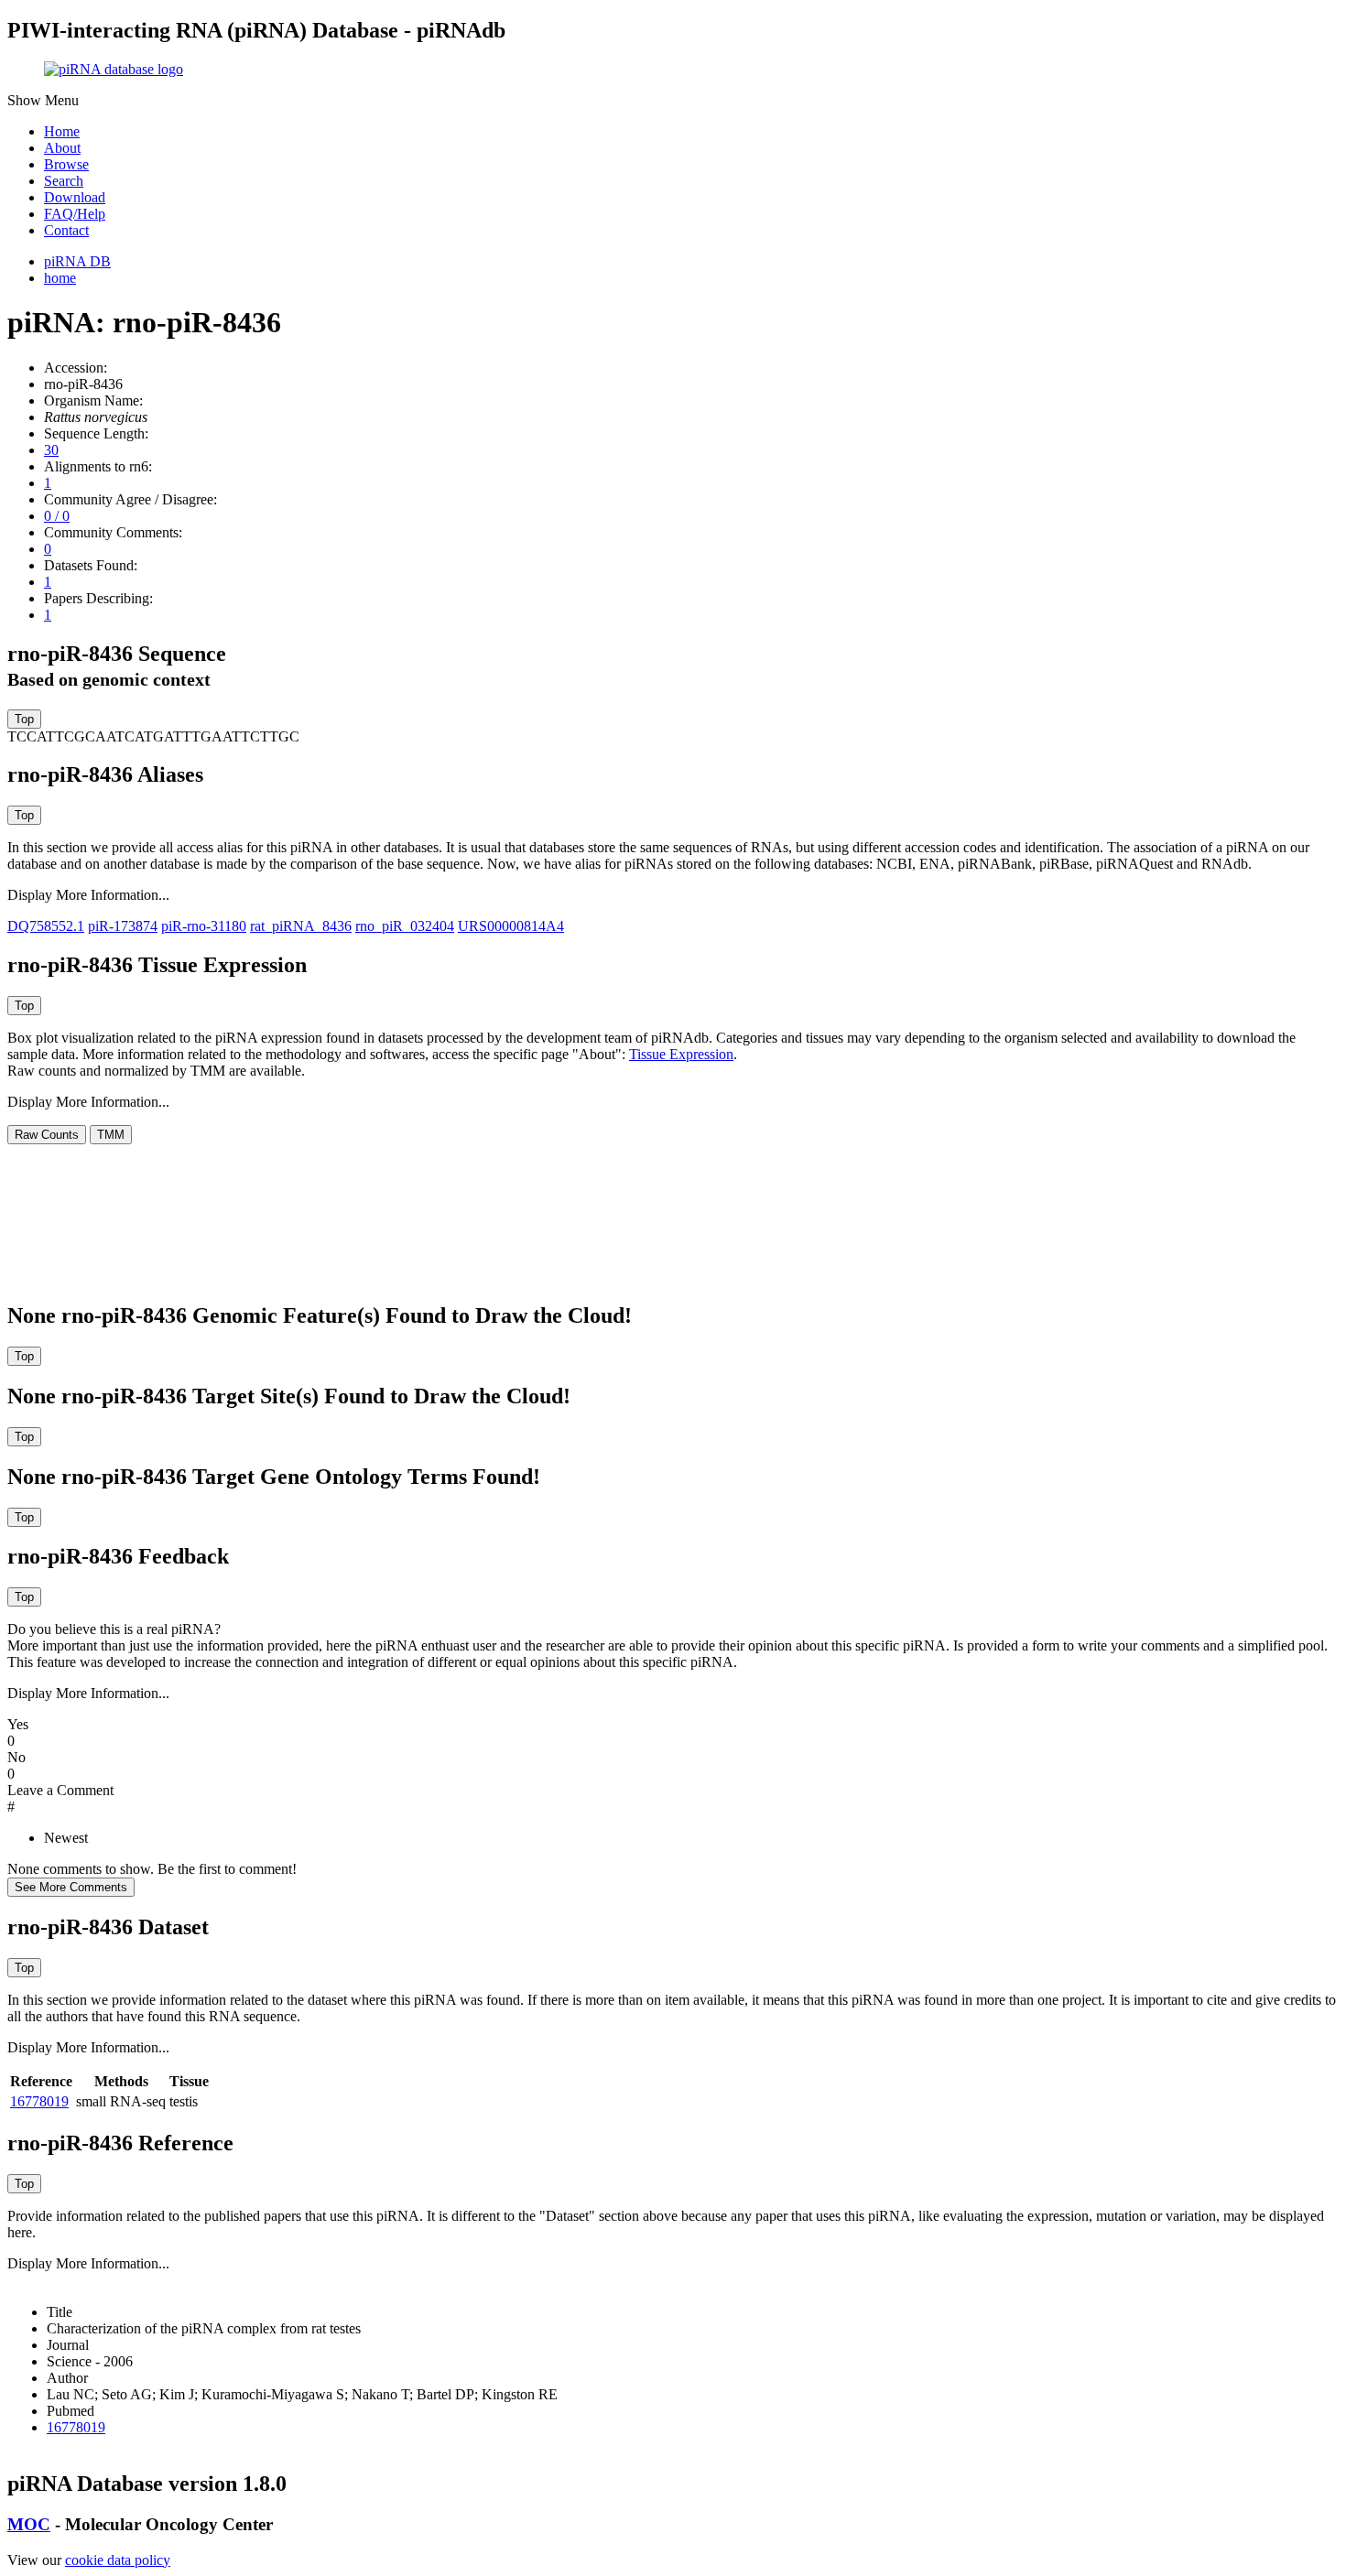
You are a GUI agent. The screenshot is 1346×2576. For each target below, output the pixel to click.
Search (64, 181)
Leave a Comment (60, 1790)
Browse (66, 164)
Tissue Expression (681, 1054)
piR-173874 (123, 926)
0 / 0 (57, 516)
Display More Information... (88, 895)
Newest (66, 1838)
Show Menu (43, 100)
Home (62, 131)
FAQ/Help (75, 214)
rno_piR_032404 (405, 926)
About (62, 148)
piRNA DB (77, 261)
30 (51, 450)
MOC (29, 2524)
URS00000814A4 (511, 926)
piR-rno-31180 (204, 926)
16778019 (39, 2101)
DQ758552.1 (46, 926)
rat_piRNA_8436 (301, 926)
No (16, 1757)
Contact (66, 230)
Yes (18, 1724)
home (60, 278)
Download (75, 197)
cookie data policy (118, 2560)
